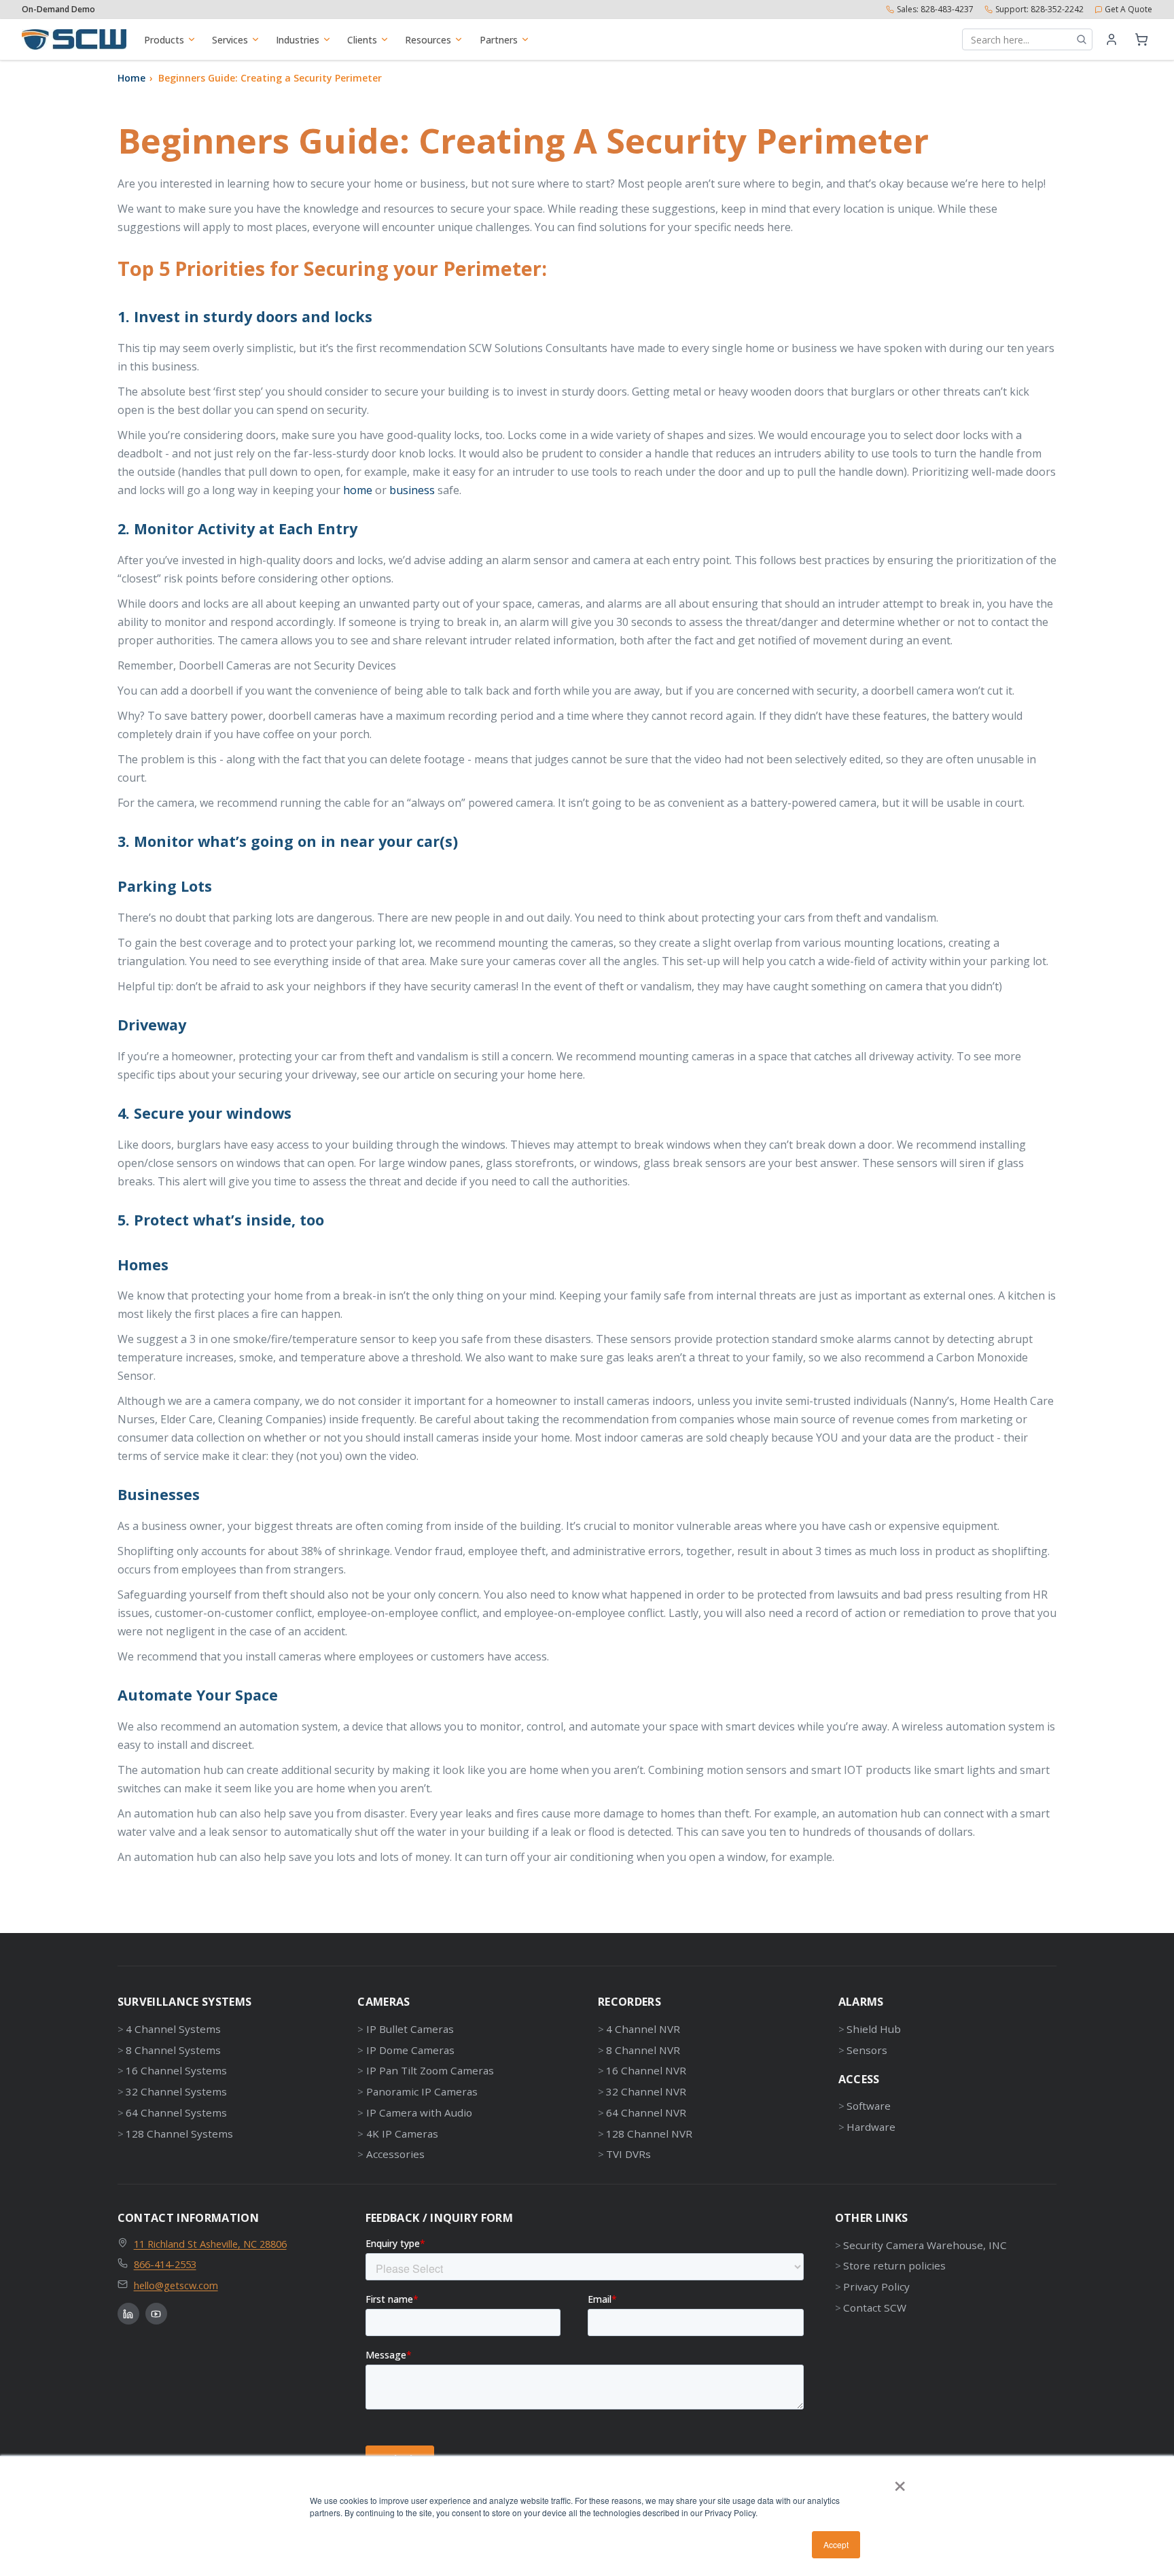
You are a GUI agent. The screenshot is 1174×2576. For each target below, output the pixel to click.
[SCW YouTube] (156, 2314)
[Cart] (1141, 39)
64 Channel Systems (176, 2112)
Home (131, 78)
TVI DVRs (628, 2154)
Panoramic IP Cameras (422, 2091)
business (412, 490)
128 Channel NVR (649, 2134)
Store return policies (894, 2265)
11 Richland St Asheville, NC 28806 (210, 2244)
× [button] (900, 2482)
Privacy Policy (876, 2286)
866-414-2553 (165, 2264)
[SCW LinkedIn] (128, 2314)
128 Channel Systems (179, 2134)
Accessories (395, 2154)
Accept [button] (836, 2544)
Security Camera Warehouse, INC (925, 2245)
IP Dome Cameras (410, 2050)
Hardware (871, 2127)
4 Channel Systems (173, 2029)
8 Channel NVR (643, 2050)
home (358, 490)
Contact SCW (875, 2308)
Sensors (867, 2050)
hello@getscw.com (176, 2285)
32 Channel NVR (646, 2091)
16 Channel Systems (176, 2070)
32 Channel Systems (176, 2091)
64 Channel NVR (646, 2112)
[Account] (1111, 39)
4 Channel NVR (643, 2029)
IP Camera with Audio (419, 2112)
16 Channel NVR (646, 2070)
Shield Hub (874, 2029)
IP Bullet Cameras (410, 2029)
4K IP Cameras (402, 2134)
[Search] (1082, 39)
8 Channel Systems (173, 2050)
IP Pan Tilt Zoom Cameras (430, 2070)
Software (869, 2106)
